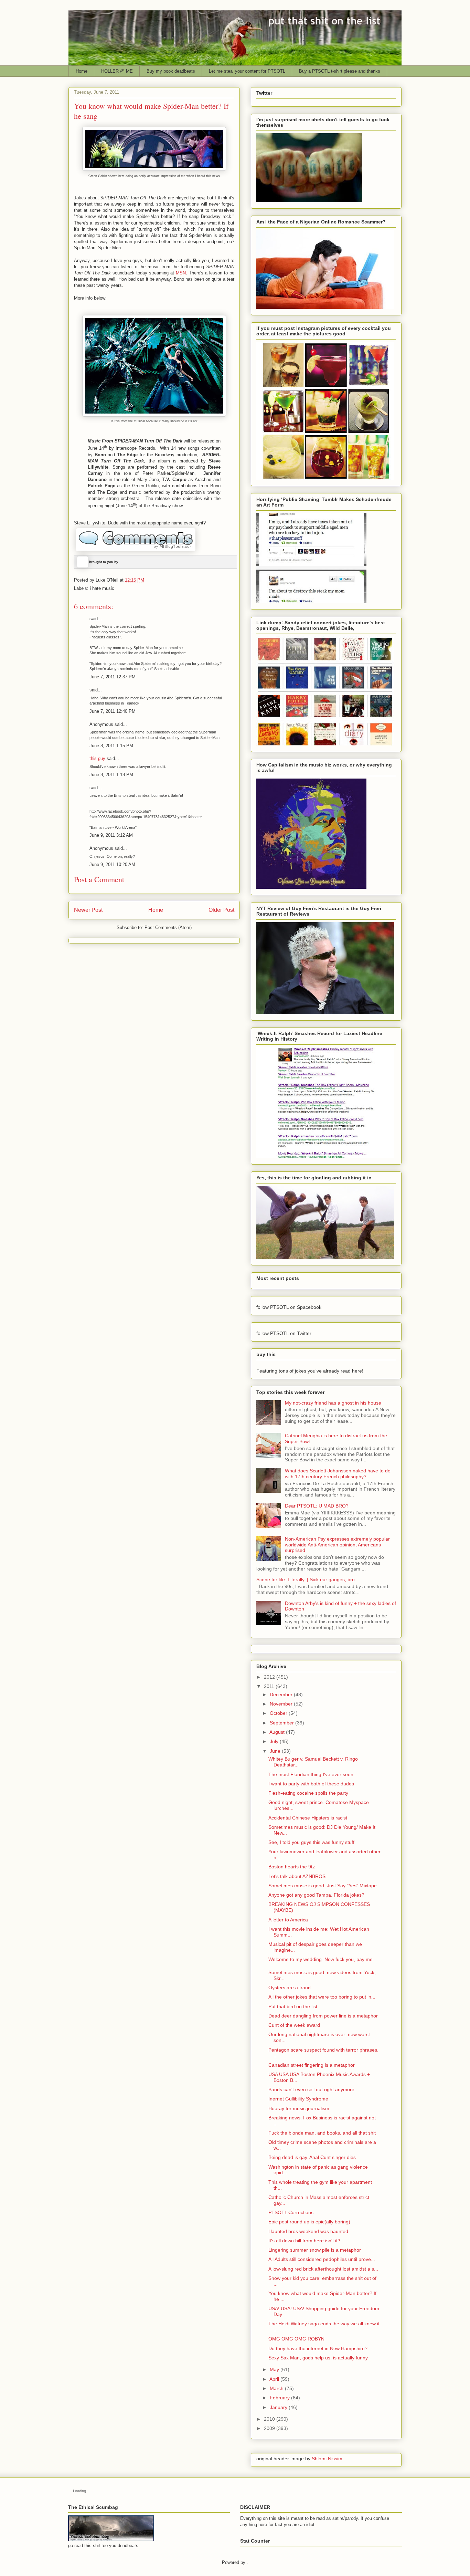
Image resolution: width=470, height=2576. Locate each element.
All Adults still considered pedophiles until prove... (322, 2259)
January (279, 2407)
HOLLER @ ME (117, 71)
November (281, 1704)
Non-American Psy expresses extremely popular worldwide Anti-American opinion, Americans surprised (337, 1545)
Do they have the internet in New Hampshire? (318, 2348)
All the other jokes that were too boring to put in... (322, 1997)
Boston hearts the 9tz (292, 1867)
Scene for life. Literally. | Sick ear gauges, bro (306, 1579)
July (274, 1741)
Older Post (221, 910)
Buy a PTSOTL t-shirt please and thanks (340, 71)
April (274, 2379)
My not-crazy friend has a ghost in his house (333, 1403)
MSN (181, 273)
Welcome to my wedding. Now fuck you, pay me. (321, 1959)
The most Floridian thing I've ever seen (311, 1774)
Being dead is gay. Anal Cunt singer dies (312, 2157)
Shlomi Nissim (327, 2459)
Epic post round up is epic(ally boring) (309, 2222)
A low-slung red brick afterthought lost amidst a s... (323, 2269)
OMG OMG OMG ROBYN (296, 2339)
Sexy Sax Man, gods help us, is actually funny (318, 2358)
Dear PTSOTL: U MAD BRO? (317, 1506)
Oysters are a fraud (290, 1988)
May (274, 2369)
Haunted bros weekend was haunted (308, 2231)
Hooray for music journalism (299, 2108)
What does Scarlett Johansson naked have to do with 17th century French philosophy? (338, 1474)
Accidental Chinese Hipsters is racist (308, 1818)
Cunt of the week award (294, 2025)
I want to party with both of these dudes (311, 1784)
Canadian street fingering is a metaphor (312, 2065)
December (281, 1694)
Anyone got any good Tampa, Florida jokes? (316, 1895)
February (280, 2398)
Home (82, 71)
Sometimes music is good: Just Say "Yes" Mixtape (323, 1886)
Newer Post (88, 910)
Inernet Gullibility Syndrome (298, 2099)
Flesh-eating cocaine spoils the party (308, 1793)
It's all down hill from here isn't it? (304, 2241)
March (277, 2388)
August (277, 1732)
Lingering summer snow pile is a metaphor (315, 2250)
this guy (97, 758)
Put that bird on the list (293, 2006)
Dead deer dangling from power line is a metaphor (323, 2016)
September (282, 1723)
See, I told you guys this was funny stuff (311, 1842)
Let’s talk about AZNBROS (297, 1876)
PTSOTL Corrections (291, 2212)
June (275, 1751)
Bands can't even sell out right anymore (311, 2089)
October (279, 1713)
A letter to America (288, 1920)
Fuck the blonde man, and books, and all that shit (322, 2133)
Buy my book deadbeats (171, 71)
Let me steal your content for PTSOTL (247, 71)
